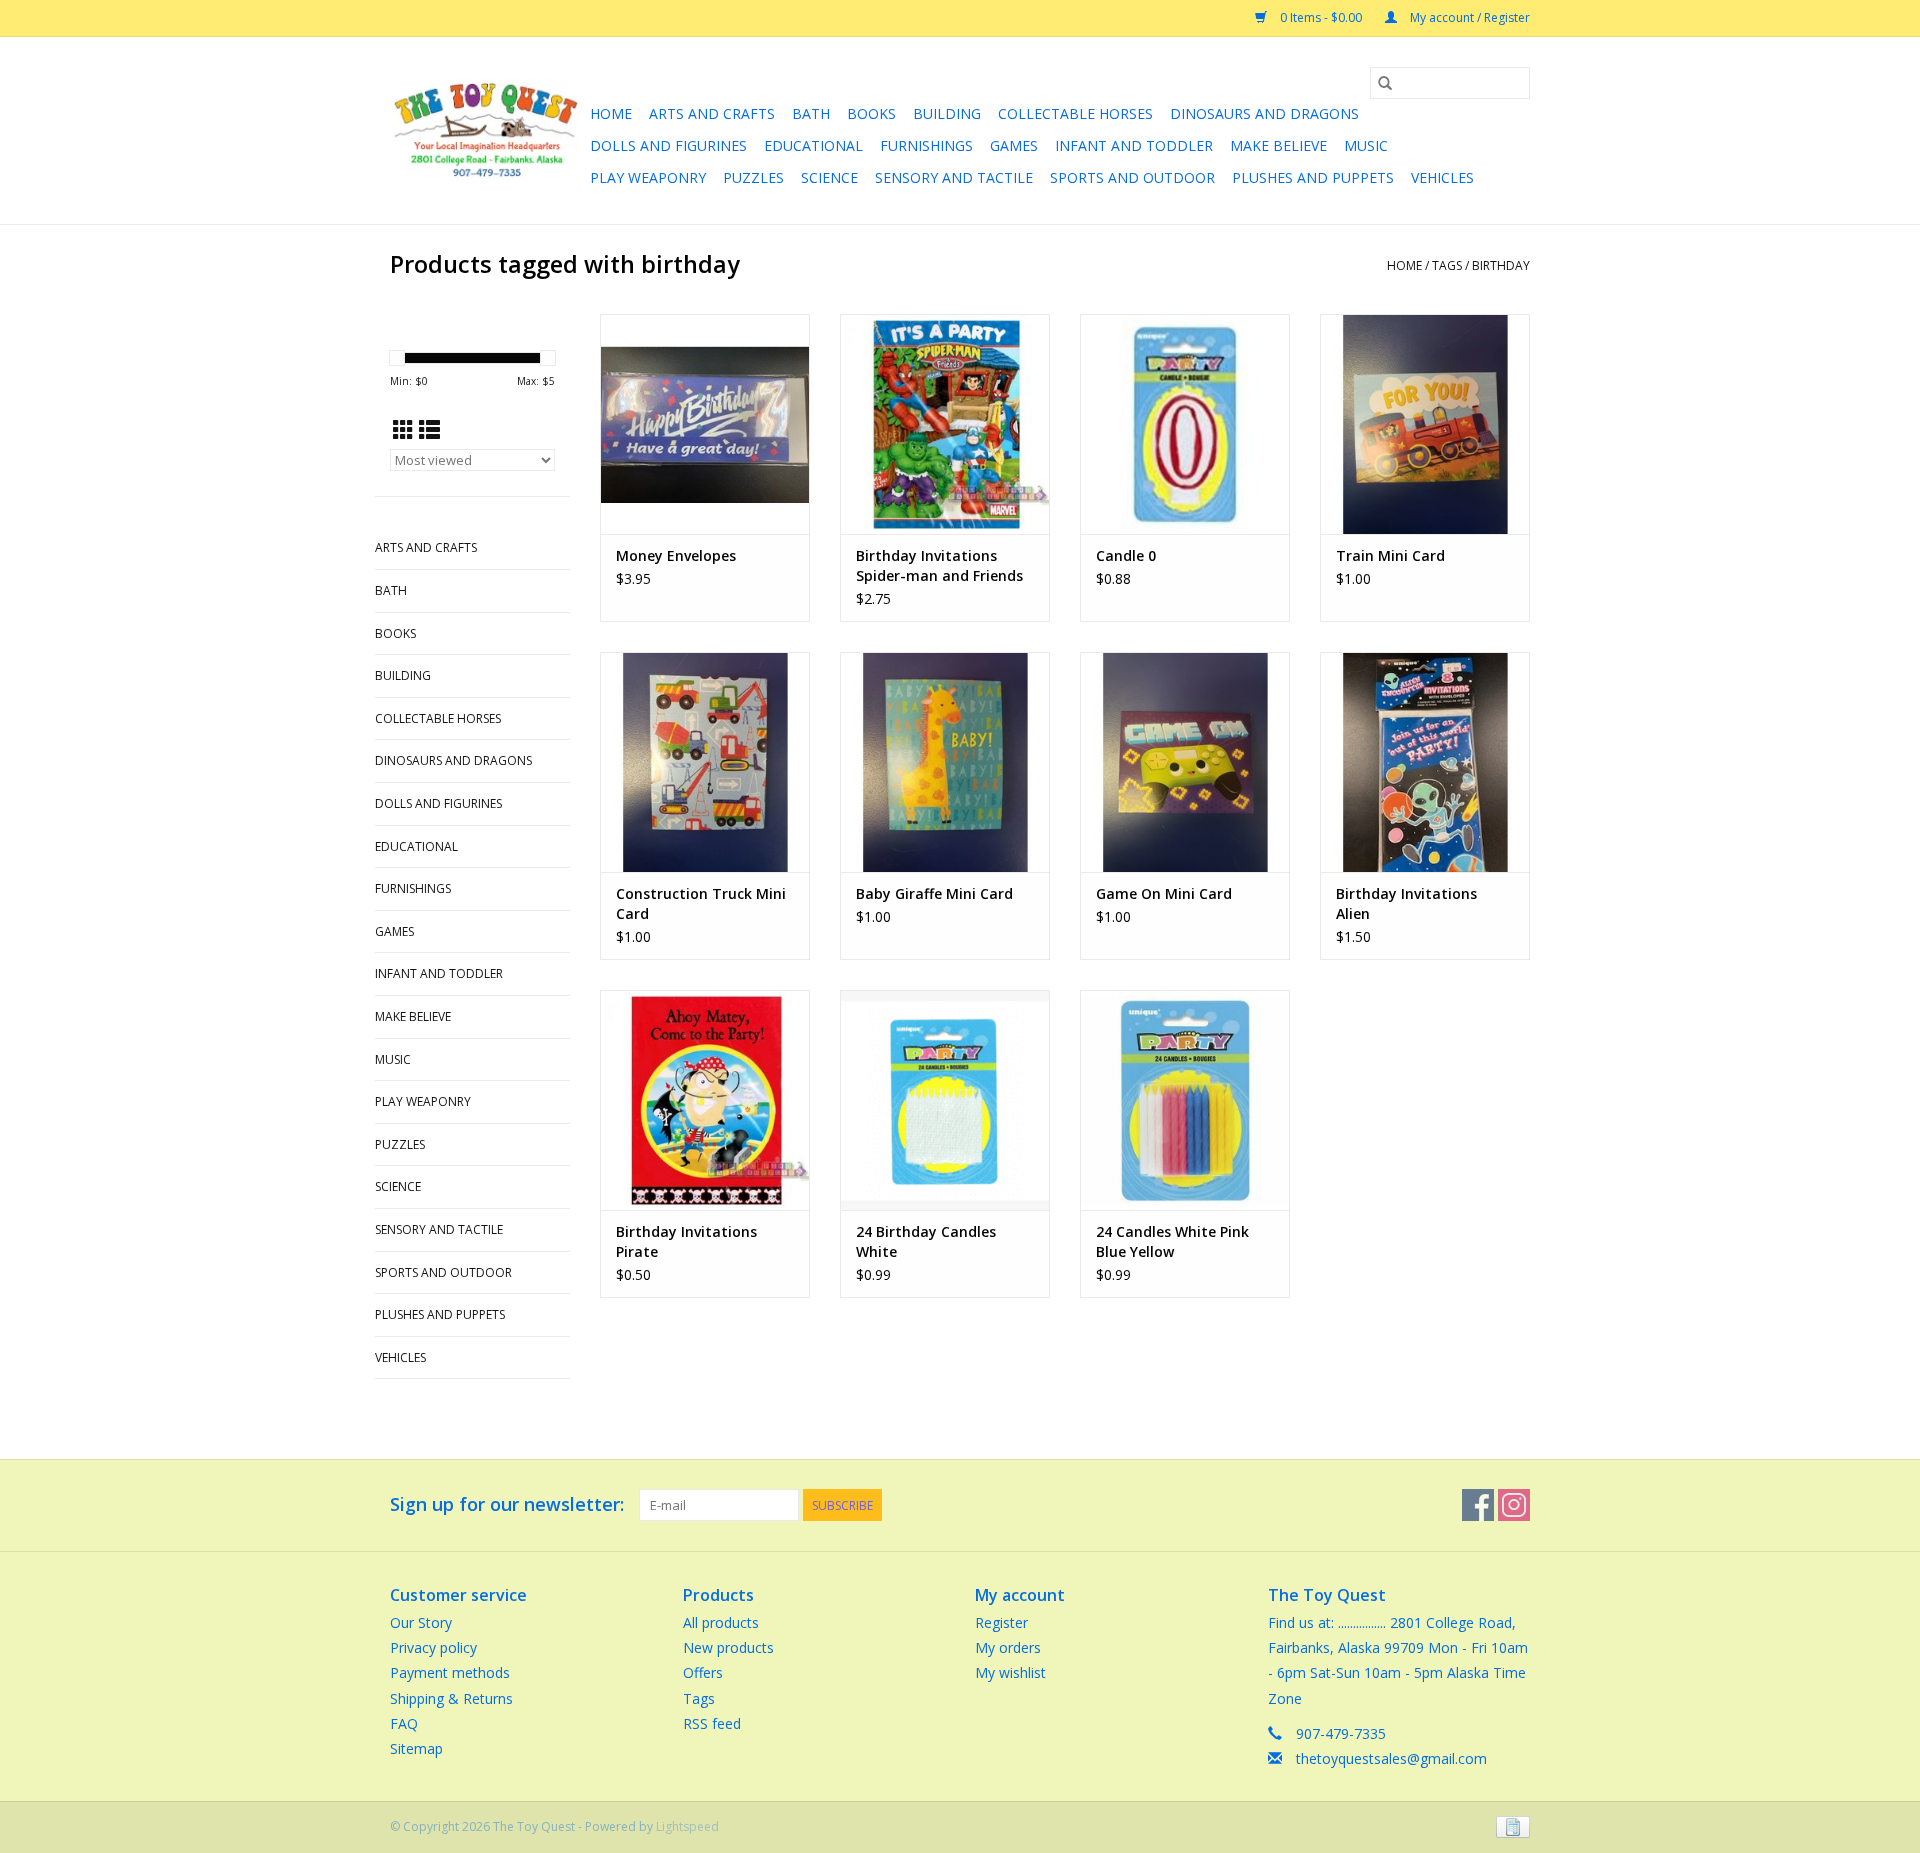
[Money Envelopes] (705, 424)
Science (829, 177)
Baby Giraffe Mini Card (934, 893)
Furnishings (926, 145)
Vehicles (1442, 177)
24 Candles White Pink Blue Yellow (1172, 1241)
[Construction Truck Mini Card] (705, 762)
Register (1001, 1622)
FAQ (404, 1723)
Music (1366, 145)
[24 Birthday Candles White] (945, 1100)
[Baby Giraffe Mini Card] (945, 762)
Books (871, 113)
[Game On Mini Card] (1185, 762)
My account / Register (1468, 17)
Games (1014, 145)
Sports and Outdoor (1132, 177)
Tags (1447, 265)
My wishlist (1010, 1672)
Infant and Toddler (1134, 145)
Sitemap (416, 1748)
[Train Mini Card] (1425, 424)
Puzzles (753, 177)
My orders (1008, 1647)
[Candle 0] (1185, 424)
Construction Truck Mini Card (701, 903)
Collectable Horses (1075, 113)
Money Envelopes (676, 555)
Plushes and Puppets (1313, 177)
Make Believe (1278, 145)
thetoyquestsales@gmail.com (1391, 1758)
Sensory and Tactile (954, 177)
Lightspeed (687, 1826)
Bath (811, 113)
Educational (813, 145)
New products (728, 1647)
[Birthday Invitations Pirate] (705, 1100)
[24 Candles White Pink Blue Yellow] (1185, 1100)
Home (611, 113)
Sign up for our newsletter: (507, 1504)
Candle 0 (1126, 555)
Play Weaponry (648, 177)
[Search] (1385, 83)
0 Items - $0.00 (1321, 17)
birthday (1501, 265)
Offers (703, 1672)
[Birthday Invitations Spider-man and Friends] (945, 424)
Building (947, 113)
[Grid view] (403, 430)
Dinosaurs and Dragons (1264, 113)
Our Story (421, 1622)
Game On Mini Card (1164, 893)
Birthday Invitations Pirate (686, 1241)
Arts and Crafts (712, 113)
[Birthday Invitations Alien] (1425, 762)
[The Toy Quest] (487, 130)
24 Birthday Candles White (926, 1241)
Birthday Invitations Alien (1406, 903)
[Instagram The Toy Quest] (1514, 1505)
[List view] (429, 430)
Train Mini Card (1390, 555)
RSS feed (712, 1723)
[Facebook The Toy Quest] (1478, 1505)
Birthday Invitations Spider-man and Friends (939, 565)
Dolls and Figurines (668, 145)
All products (721, 1622)
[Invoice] (1509, 1825)
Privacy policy (433, 1647)
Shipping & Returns (451, 1698)
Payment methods (450, 1672)
